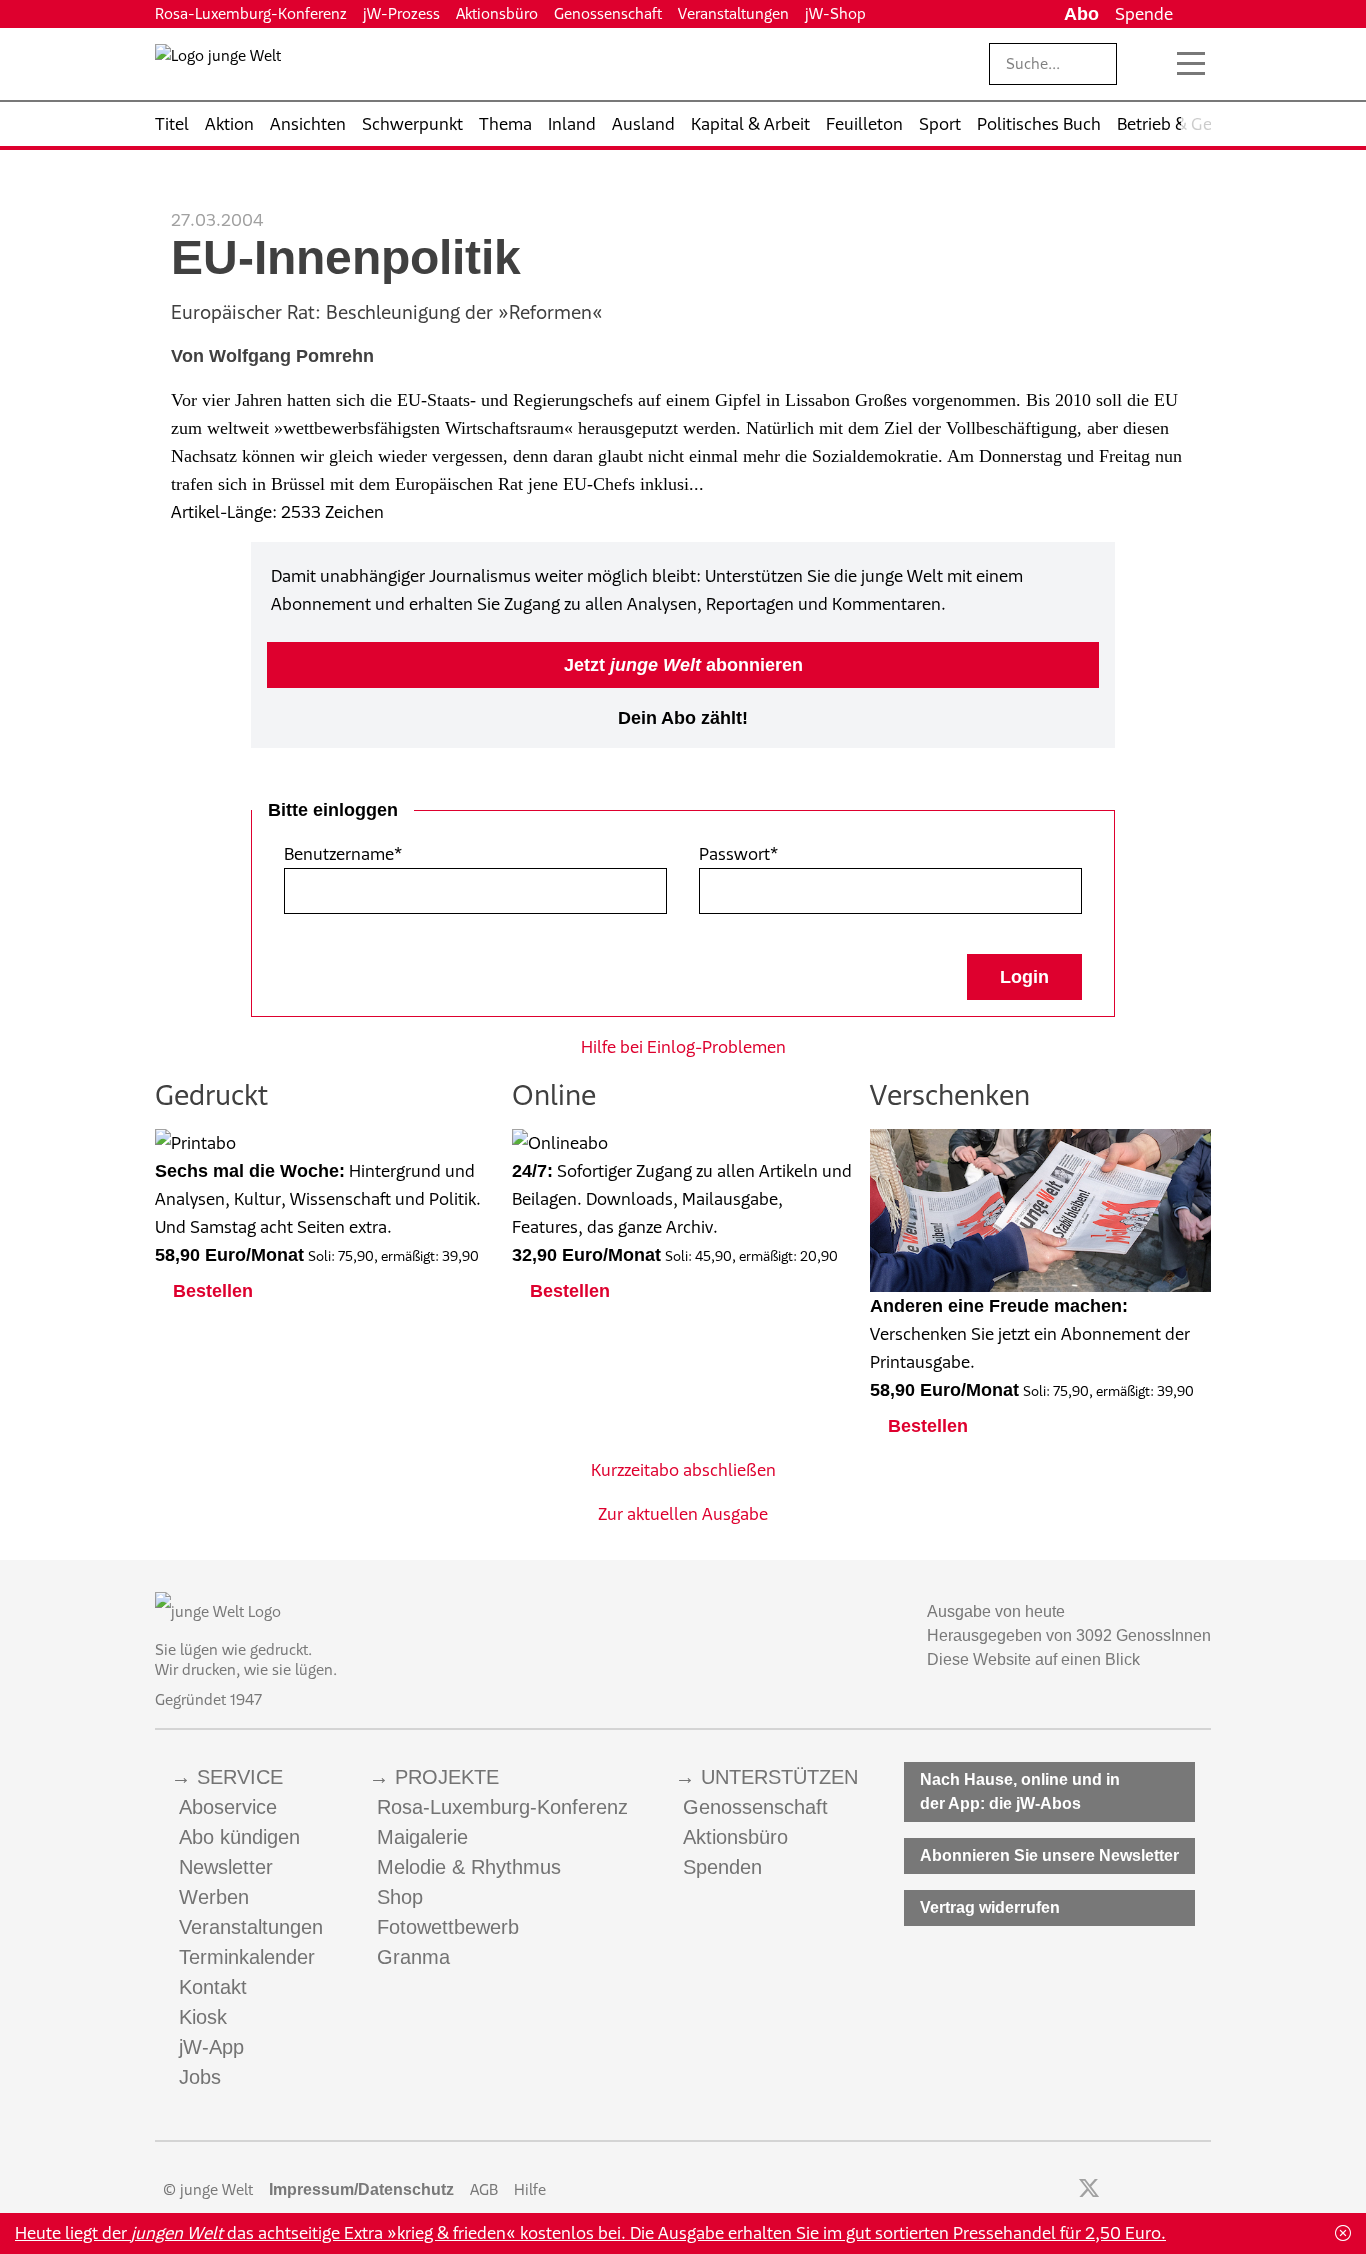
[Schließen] (1343, 2233)
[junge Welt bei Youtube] (1147, 2190)
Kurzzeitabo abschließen (683, 1470)
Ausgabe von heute (996, 1611)
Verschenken (950, 1094)
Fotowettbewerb (448, 1927)
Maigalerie (422, 1837)
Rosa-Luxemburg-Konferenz (251, 13)
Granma (413, 1957)
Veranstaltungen (733, 13)
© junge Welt (208, 2189)
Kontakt (213, 1987)
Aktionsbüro (497, 13)
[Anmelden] (1196, 14)
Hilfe (530, 2189)
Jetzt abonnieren (683, 665)
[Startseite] (218, 68)
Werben (214, 1897)
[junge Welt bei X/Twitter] (1089, 2190)
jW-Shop (835, 13)
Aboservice (228, 1807)
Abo (1081, 14)
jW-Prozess (401, 13)
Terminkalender (247, 1957)
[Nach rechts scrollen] (1196, 124)
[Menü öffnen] (1191, 64)
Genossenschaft (608, 13)
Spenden (722, 1867)
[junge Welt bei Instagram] (1120, 2190)
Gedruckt (211, 1094)
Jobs (200, 2077)
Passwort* (738, 854)
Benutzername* (343, 854)
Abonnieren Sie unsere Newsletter (1049, 1855)
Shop (400, 1897)
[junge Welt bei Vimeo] (1174, 2190)
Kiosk (203, 2017)
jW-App (211, 2047)
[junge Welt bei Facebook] (1057, 2190)
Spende (1144, 14)
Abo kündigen (239, 1837)
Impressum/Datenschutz (361, 2189)
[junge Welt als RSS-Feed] (1201, 2190)
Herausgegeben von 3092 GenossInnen (1069, 1635)
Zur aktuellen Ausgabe (683, 1514)
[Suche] (1148, 64)
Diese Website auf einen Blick (1033, 1659)
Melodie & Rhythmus (469, 1867)
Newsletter (226, 1867)
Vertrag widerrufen (990, 1907)
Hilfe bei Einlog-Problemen (683, 1047)
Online (554, 1094)
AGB (484, 2189)
